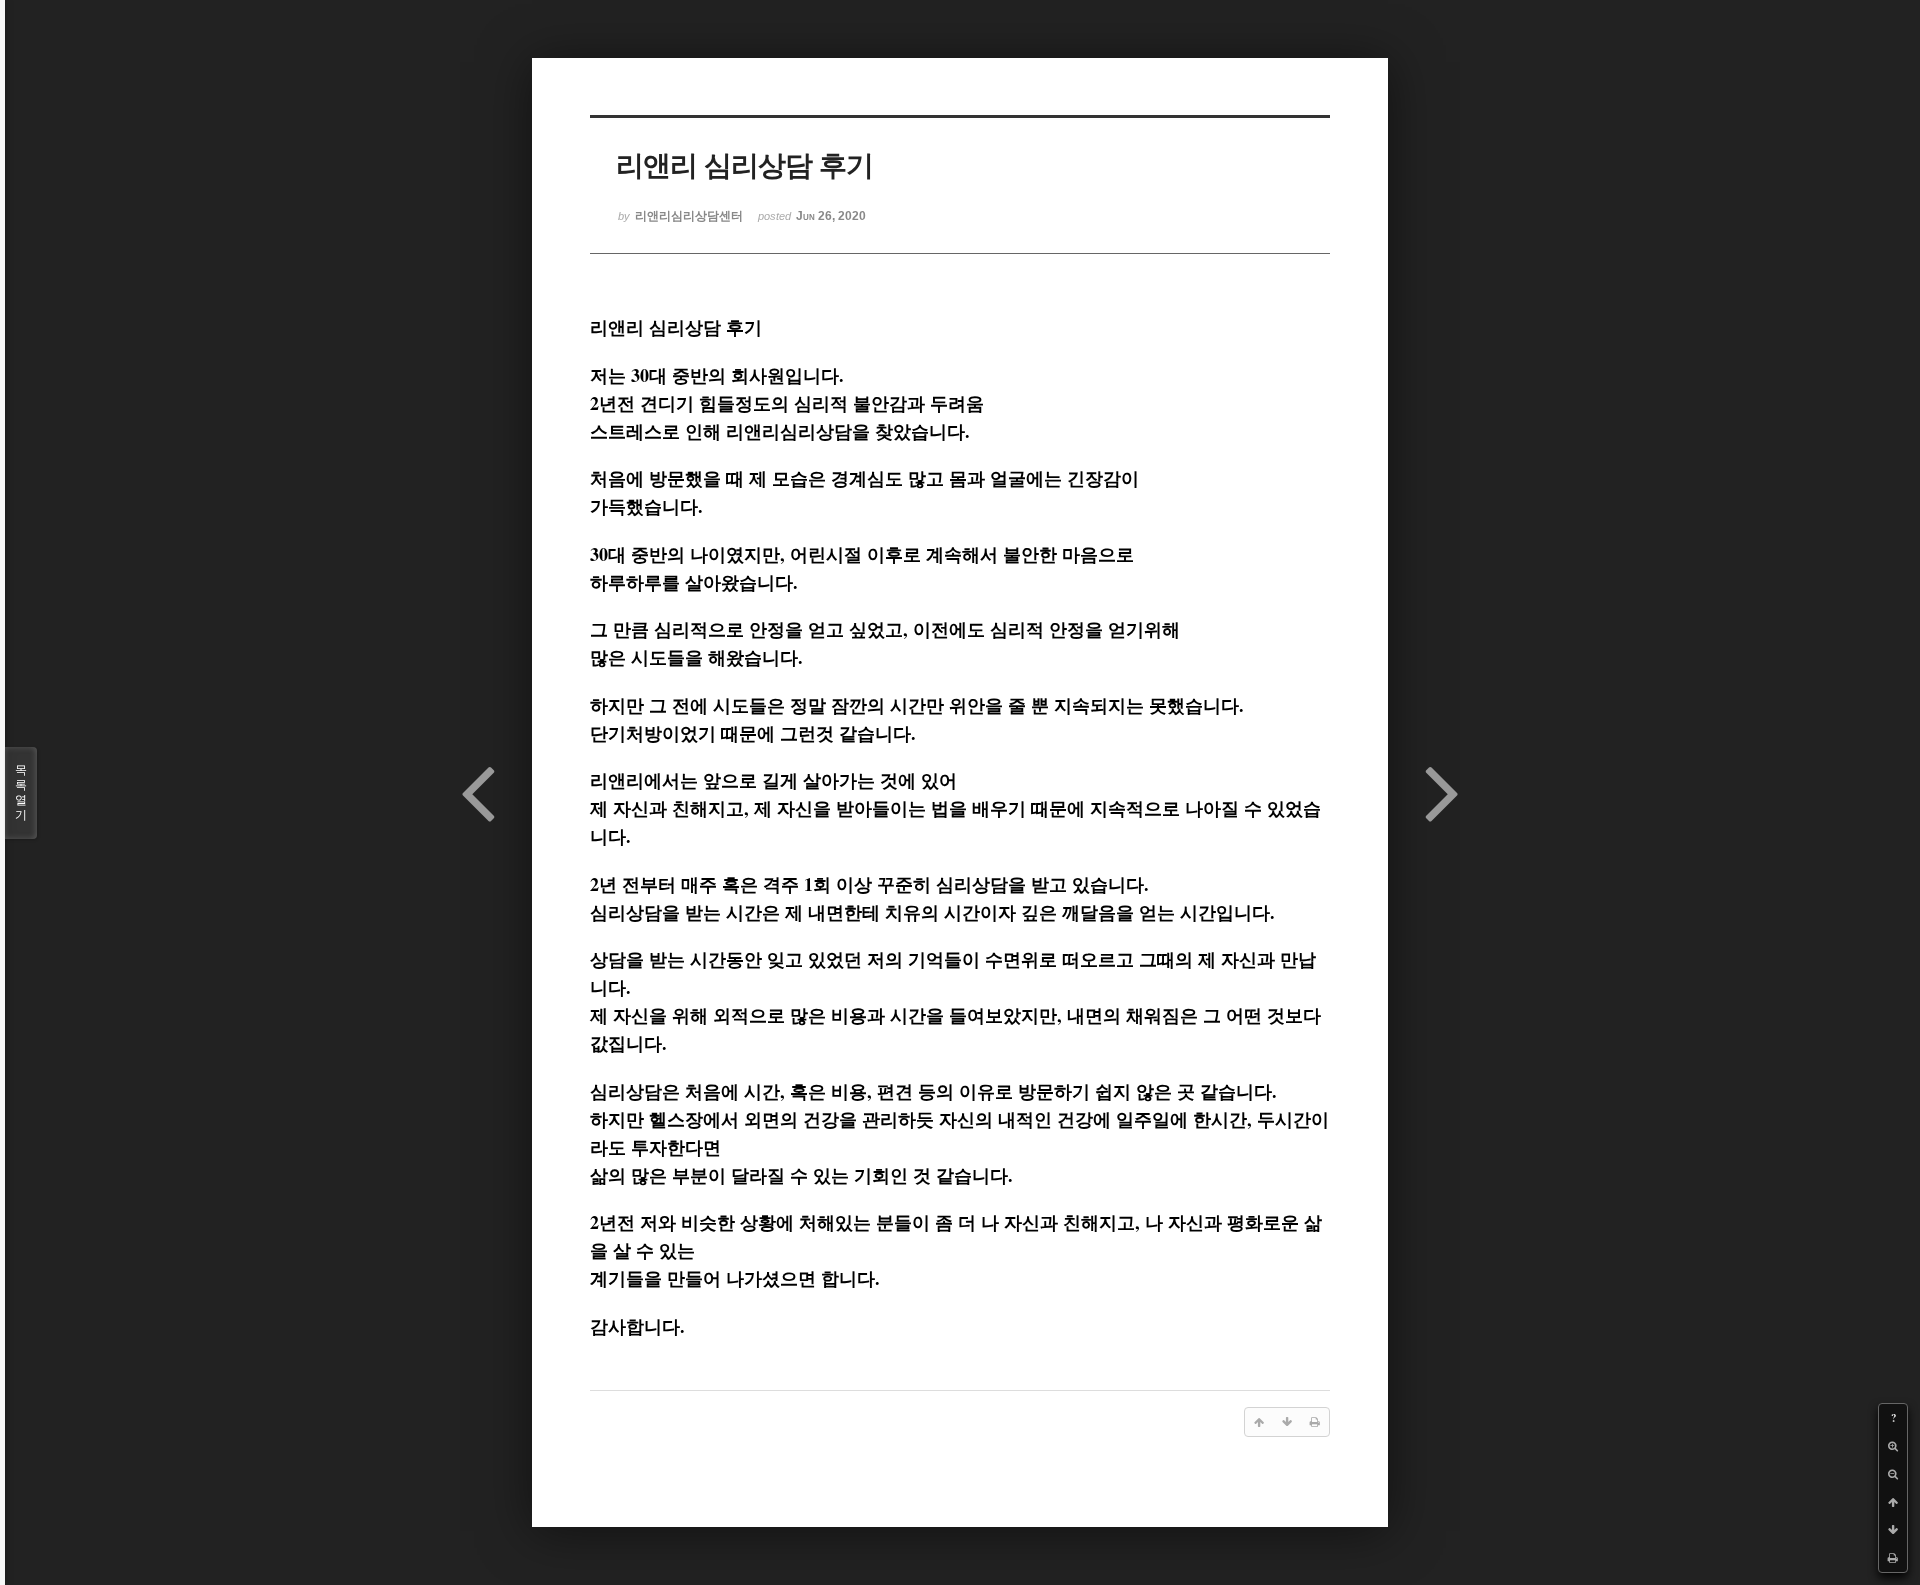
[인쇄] (1893, 1558)
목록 (21, 792)
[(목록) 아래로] (1893, 1530)
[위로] (1893, 1502)
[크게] (1893, 1446)
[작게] (1893, 1474)
